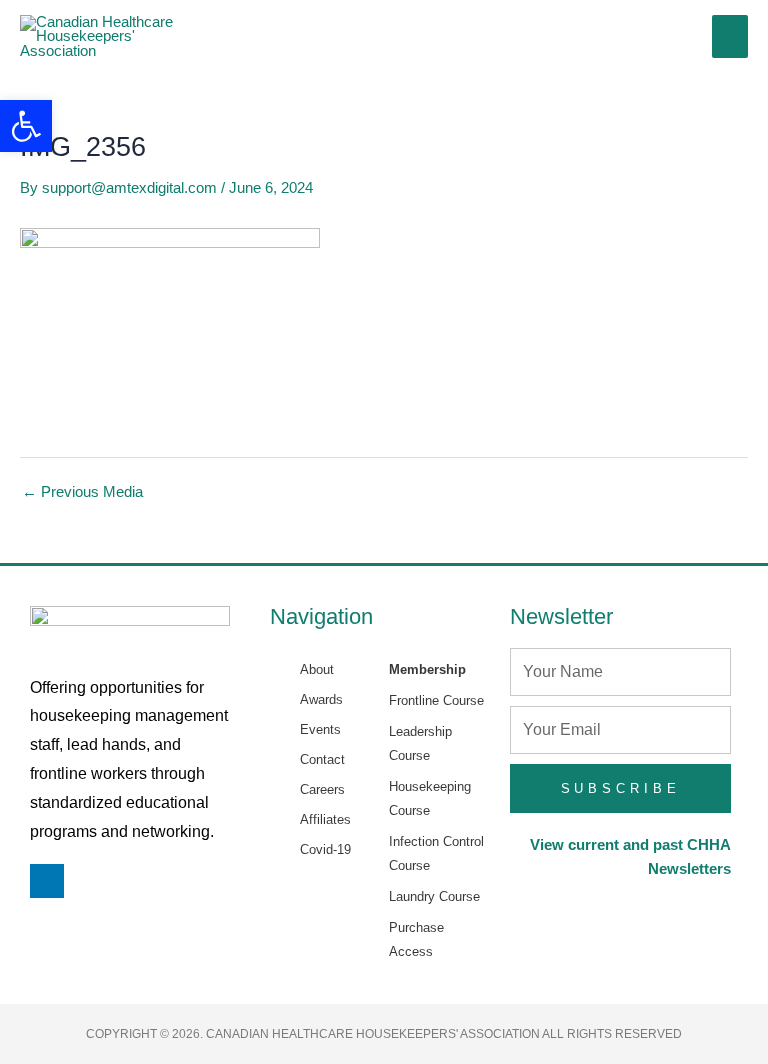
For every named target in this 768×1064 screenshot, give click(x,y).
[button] (26, 126)
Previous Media (82, 492)
